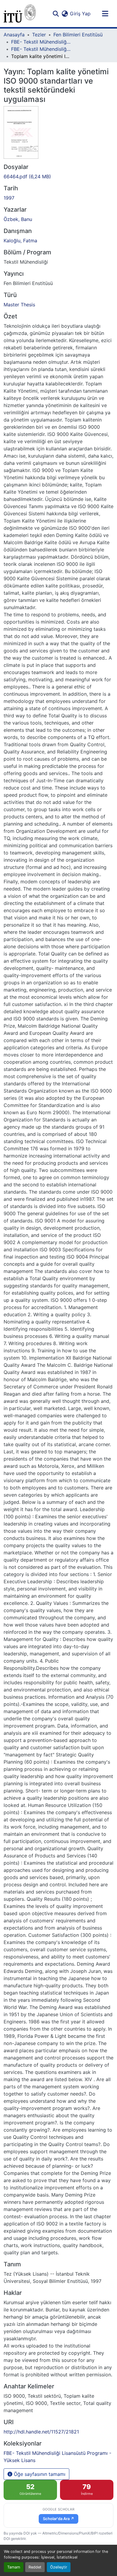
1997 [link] (9, 198)
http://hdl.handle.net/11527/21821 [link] (41, 2432)
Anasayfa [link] (14, 35)
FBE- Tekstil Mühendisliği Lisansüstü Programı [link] (41, 42)
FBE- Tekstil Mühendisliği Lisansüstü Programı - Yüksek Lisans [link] (41, 49)
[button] (20, 14)
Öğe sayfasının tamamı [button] (39, 2474)
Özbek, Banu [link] (18, 219)
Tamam (14, 2567)
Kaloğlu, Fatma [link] (20, 241)
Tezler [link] (39, 35)
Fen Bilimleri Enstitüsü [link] (78, 35)
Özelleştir (59, 2567)
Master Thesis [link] (19, 305)
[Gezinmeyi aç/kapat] (105, 14)
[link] (58, 176)
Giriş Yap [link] (80, 14)
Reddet (35, 2567)
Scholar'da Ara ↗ (58, 2519)
